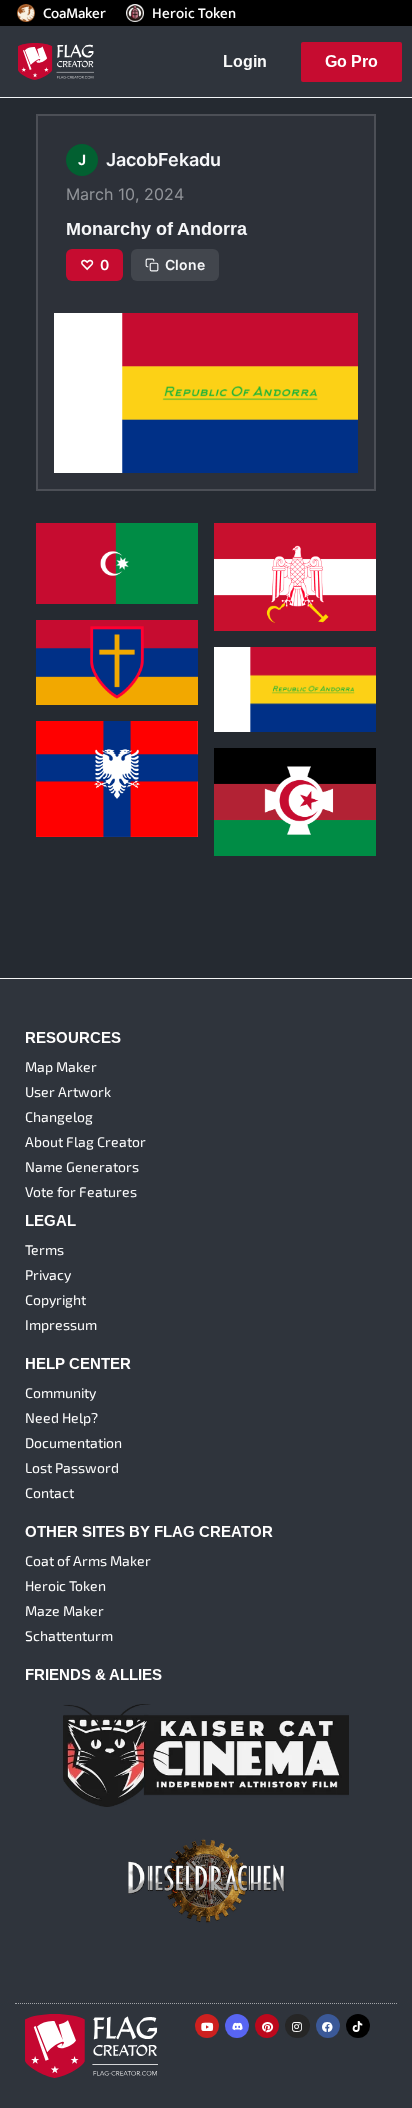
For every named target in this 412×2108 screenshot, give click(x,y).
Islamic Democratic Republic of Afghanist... (290, 771)
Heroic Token (194, 13)
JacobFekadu (76, 551)
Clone (185, 264)
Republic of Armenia (103, 628)
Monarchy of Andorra (284, 655)
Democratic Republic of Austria (290, 546)
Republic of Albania (100, 759)
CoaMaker (74, 13)
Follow (118, 583)
